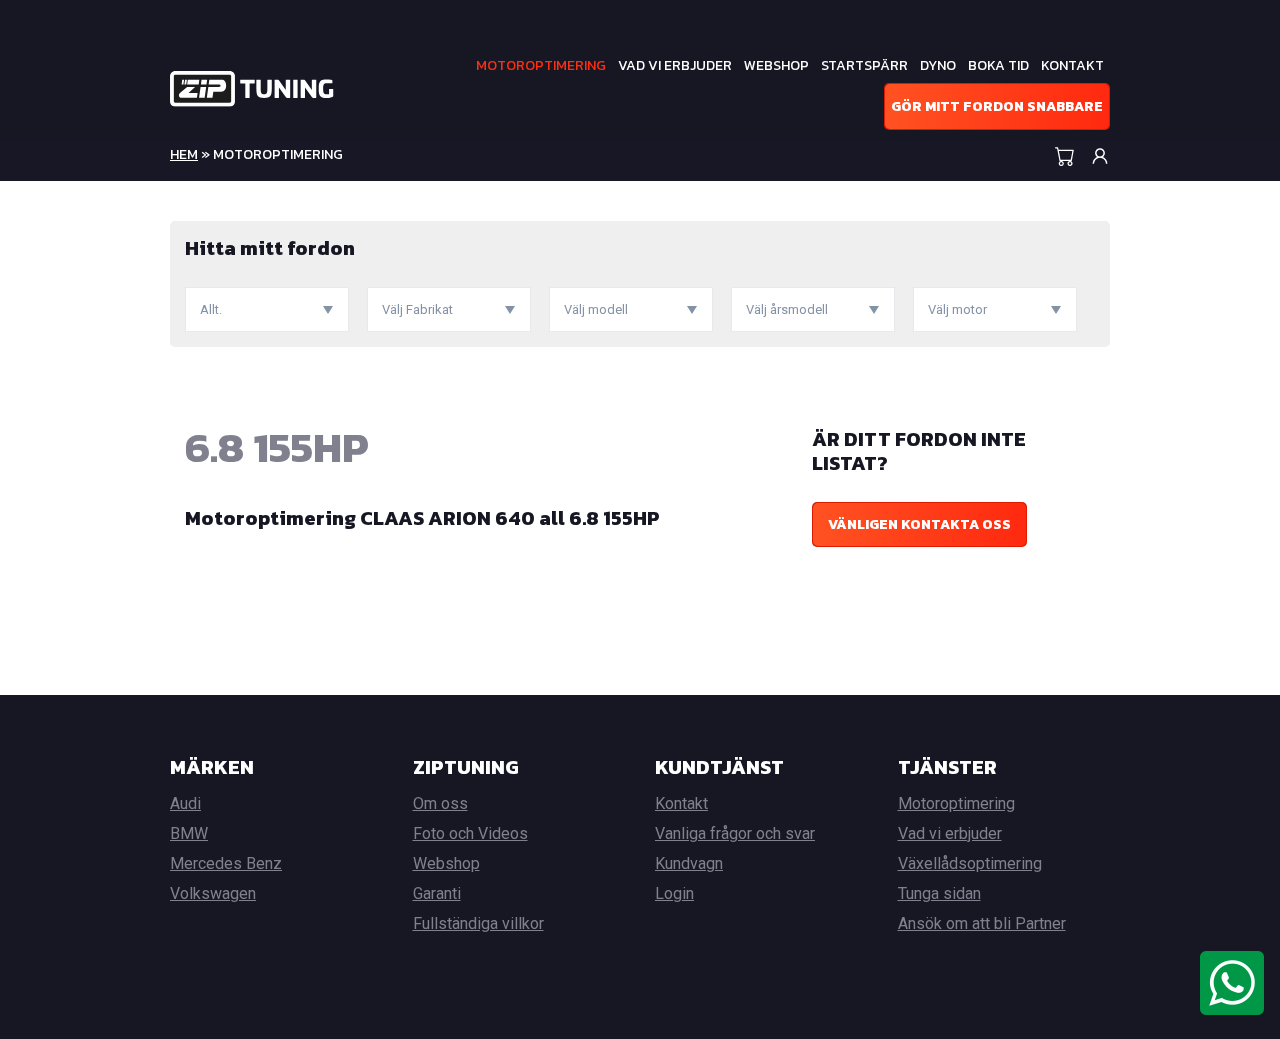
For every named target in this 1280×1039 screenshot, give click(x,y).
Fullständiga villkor (478, 923)
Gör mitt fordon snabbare (997, 106)
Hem (184, 154)
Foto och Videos (470, 833)
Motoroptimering (541, 65)
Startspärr (864, 65)
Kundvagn (689, 863)
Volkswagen (213, 893)
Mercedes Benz (226, 863)
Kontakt (1072, 65)
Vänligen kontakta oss (919, 524)
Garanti (437, 893)
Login (674, 893)
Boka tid (998, 65)
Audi (185, 803)
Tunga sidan (939, 893)
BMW (189, 833)
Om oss (440, 803)
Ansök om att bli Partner (982, 923)
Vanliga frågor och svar (735, 833)
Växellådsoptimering (970, 863)
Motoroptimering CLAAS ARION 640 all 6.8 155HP (422, 518)
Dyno (938, 65)
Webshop (776, 65)
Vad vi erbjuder (675, 65)
